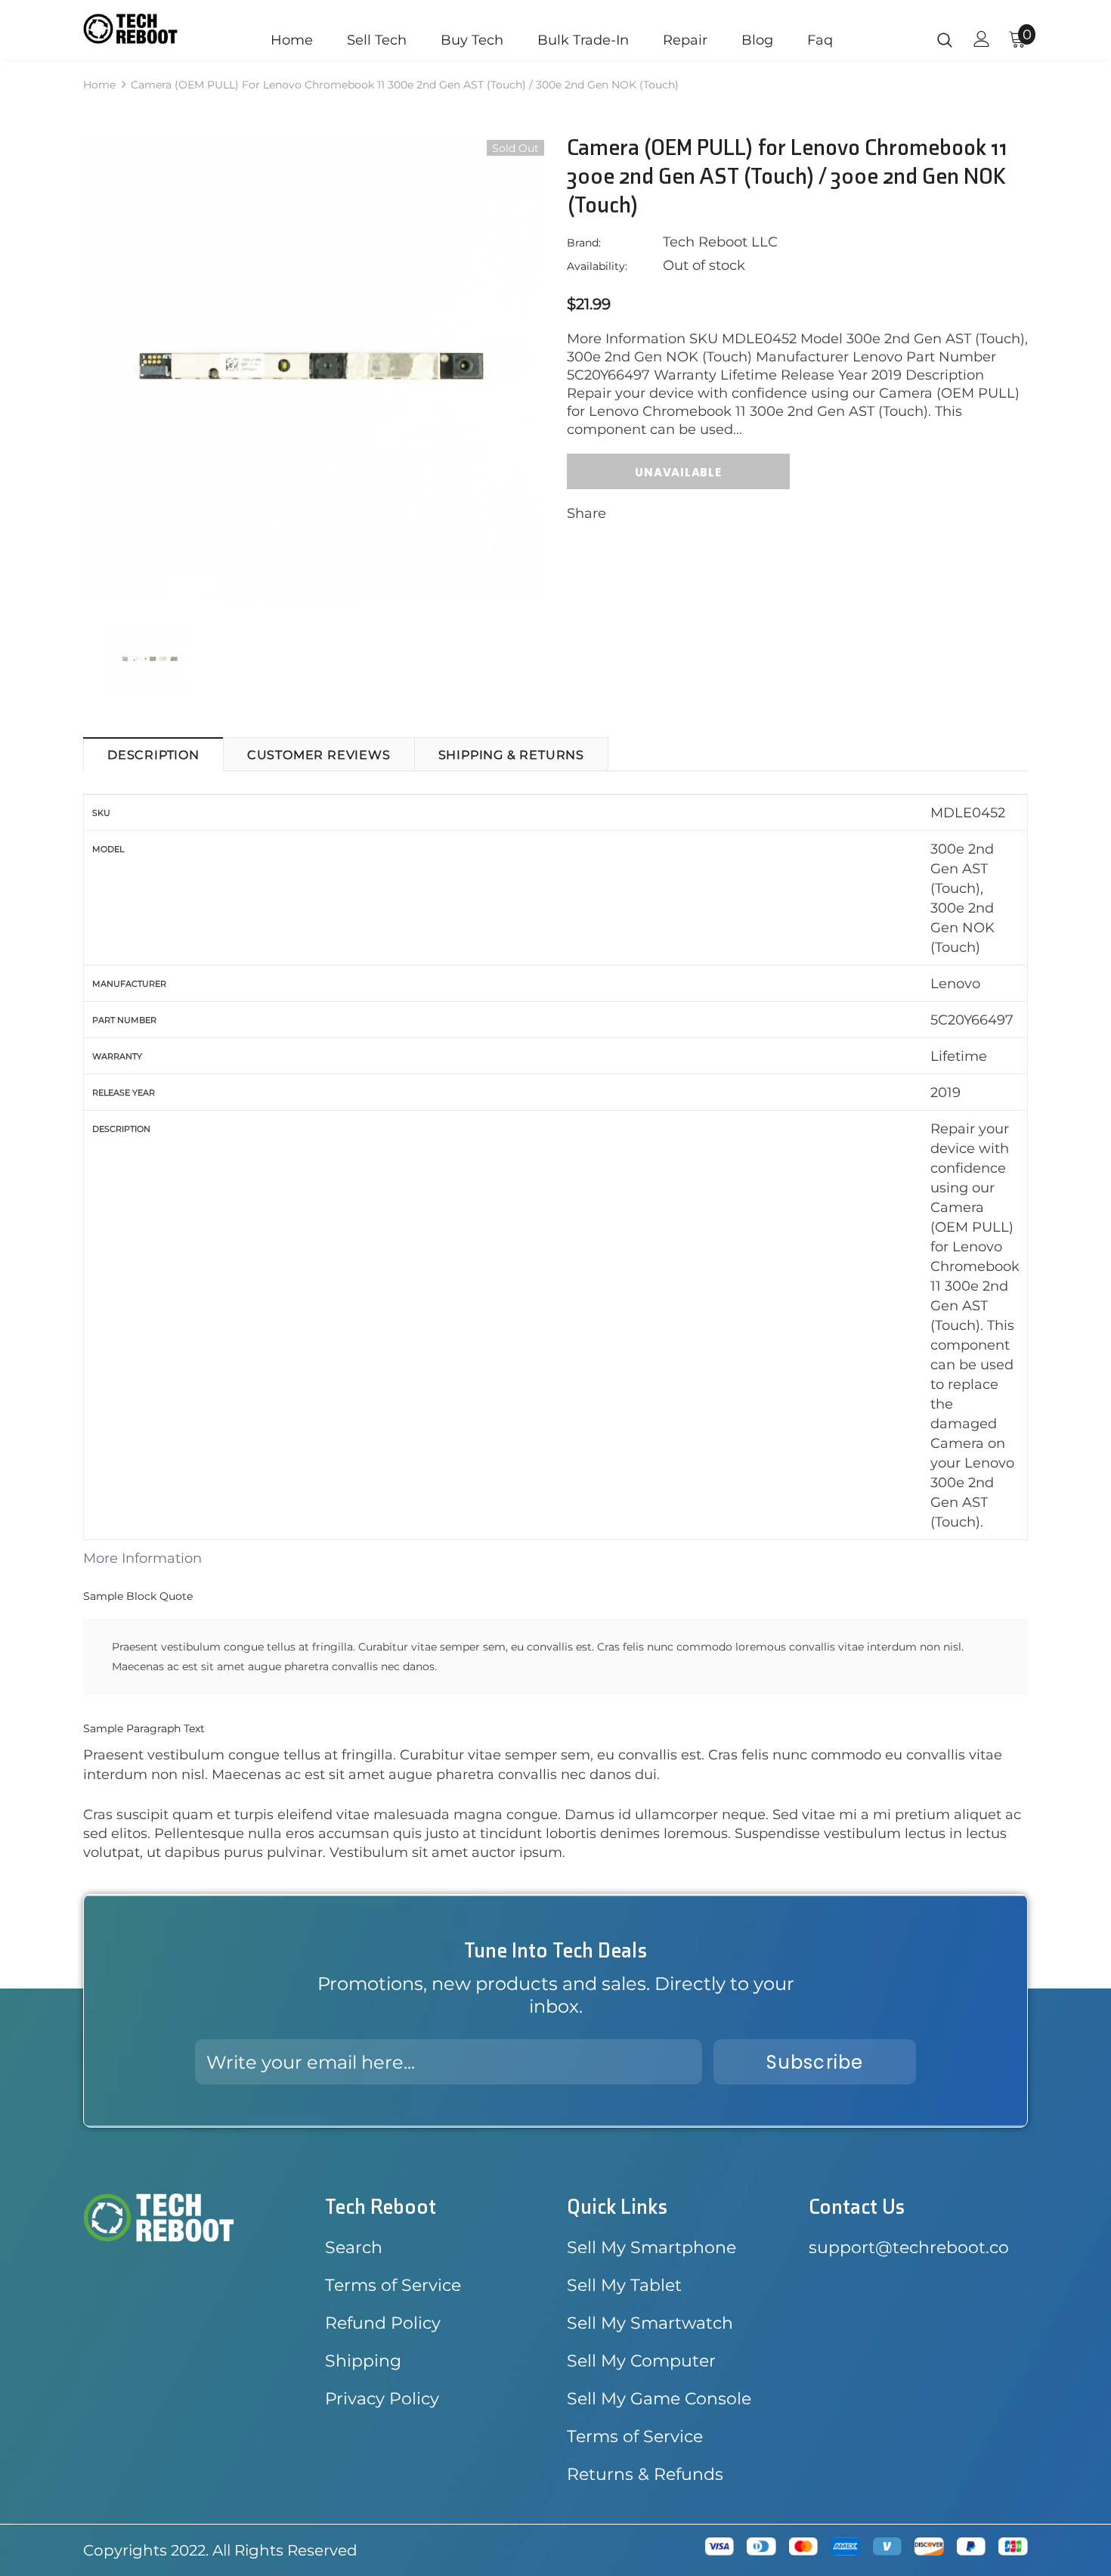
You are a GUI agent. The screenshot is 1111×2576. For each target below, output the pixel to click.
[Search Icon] (945, 39)
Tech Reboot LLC (720, 242)
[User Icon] (982, 39)
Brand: (584, 243)
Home (99, 85)
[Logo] (130, 29)
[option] (314, 369)
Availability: (597, 266)
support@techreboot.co (909, 2247)
